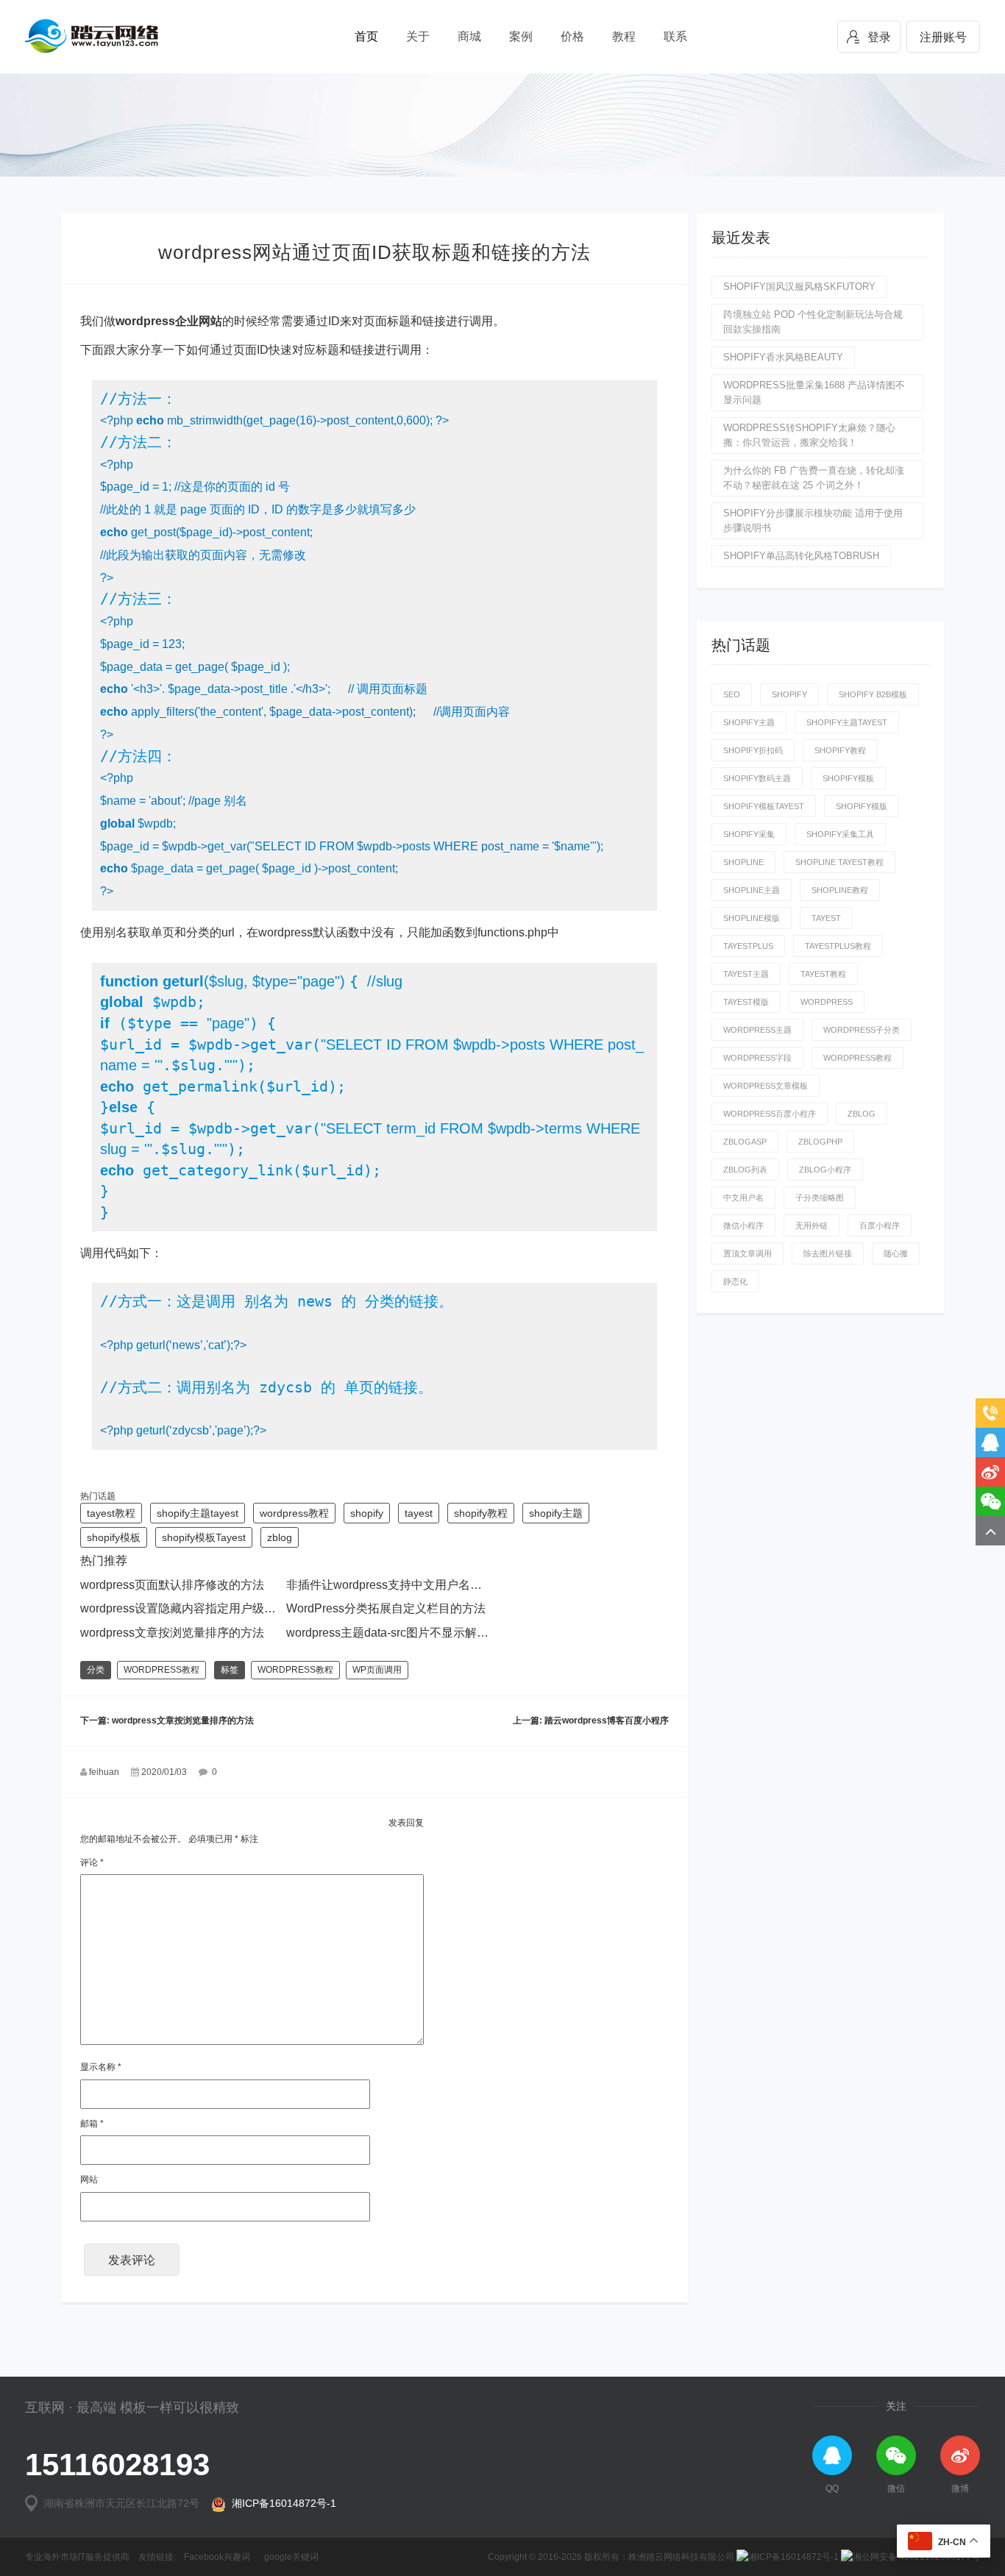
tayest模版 (746, 1002)
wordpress (827, 1002)
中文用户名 (743, 1198)
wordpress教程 (294, 1513)
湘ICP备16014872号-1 (281, 2503)
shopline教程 (840, 890)
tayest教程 (111, 1513)
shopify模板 (114, 1537)
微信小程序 (743, 1225)
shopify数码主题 (757, 778)
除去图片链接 (828, 1253)
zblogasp (745, 1142)
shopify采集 (749, 834)
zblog (280, 1537)
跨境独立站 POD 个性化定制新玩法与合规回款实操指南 (813, 322)
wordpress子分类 (862, 1030)
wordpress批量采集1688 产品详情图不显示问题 (814, 392)
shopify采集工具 (840, 834)
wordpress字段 (757, 1058)
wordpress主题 (757, 1030)
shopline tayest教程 (839, 862)
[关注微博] (990, 1472)
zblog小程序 (825, 1170)
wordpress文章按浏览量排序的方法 (172, 1633)
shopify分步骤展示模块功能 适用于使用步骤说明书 (813, 520)
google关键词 (291, 2557)
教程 (624, 36)
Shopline (743, 862)
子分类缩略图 (820, 1198)
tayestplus (748, 946)
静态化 (735, 1281)
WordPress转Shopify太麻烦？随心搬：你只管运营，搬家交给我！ (809, 435)
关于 (418, 36)
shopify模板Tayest (204, 1537)
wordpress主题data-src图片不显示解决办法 (399, 1633)
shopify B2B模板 (873, 694)
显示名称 (101, 2067)
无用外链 (812, 1225)
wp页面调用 (377, 1670)
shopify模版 (862, 806)
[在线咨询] (990, 1442)
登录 (879, 37)
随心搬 (896, 1253)
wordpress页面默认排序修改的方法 (172, 1585)
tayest (419, 1513)
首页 (366, 36)
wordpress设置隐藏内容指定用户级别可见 (190, 1608)
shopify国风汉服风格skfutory (799, 287)
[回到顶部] (990, 1531)
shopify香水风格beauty (783, 357)
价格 (572, 36)
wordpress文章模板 (766, 1086)
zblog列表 (745, 1170)
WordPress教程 (161, 1670)
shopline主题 (752, 890)
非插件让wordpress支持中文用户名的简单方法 (408, 1585)
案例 (521, 36)
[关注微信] (990, 1501)
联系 (675, 36)
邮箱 (92, 2124)
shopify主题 (556, 1513)
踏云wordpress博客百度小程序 (607, 1721)
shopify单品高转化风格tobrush (801, 556)
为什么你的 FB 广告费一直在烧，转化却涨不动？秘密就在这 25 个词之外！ (814, 478)
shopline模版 (752, 918)
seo (732, 694)
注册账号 (943, 37)
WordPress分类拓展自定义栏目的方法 (386, 1608)
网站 (89, 2180)
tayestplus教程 (838, 946)
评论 (92, 1862)
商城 (469, 36)
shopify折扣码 (753, 750)
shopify (367, 1513)
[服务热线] (990, 1413)
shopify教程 (481, 1513)
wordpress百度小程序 (770, 1114)
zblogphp (820, 1142)
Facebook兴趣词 (217, 2557)
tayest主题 (746, 974)
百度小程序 (880, 1225)
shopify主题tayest (198, 1513)
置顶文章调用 (747, 1253)
